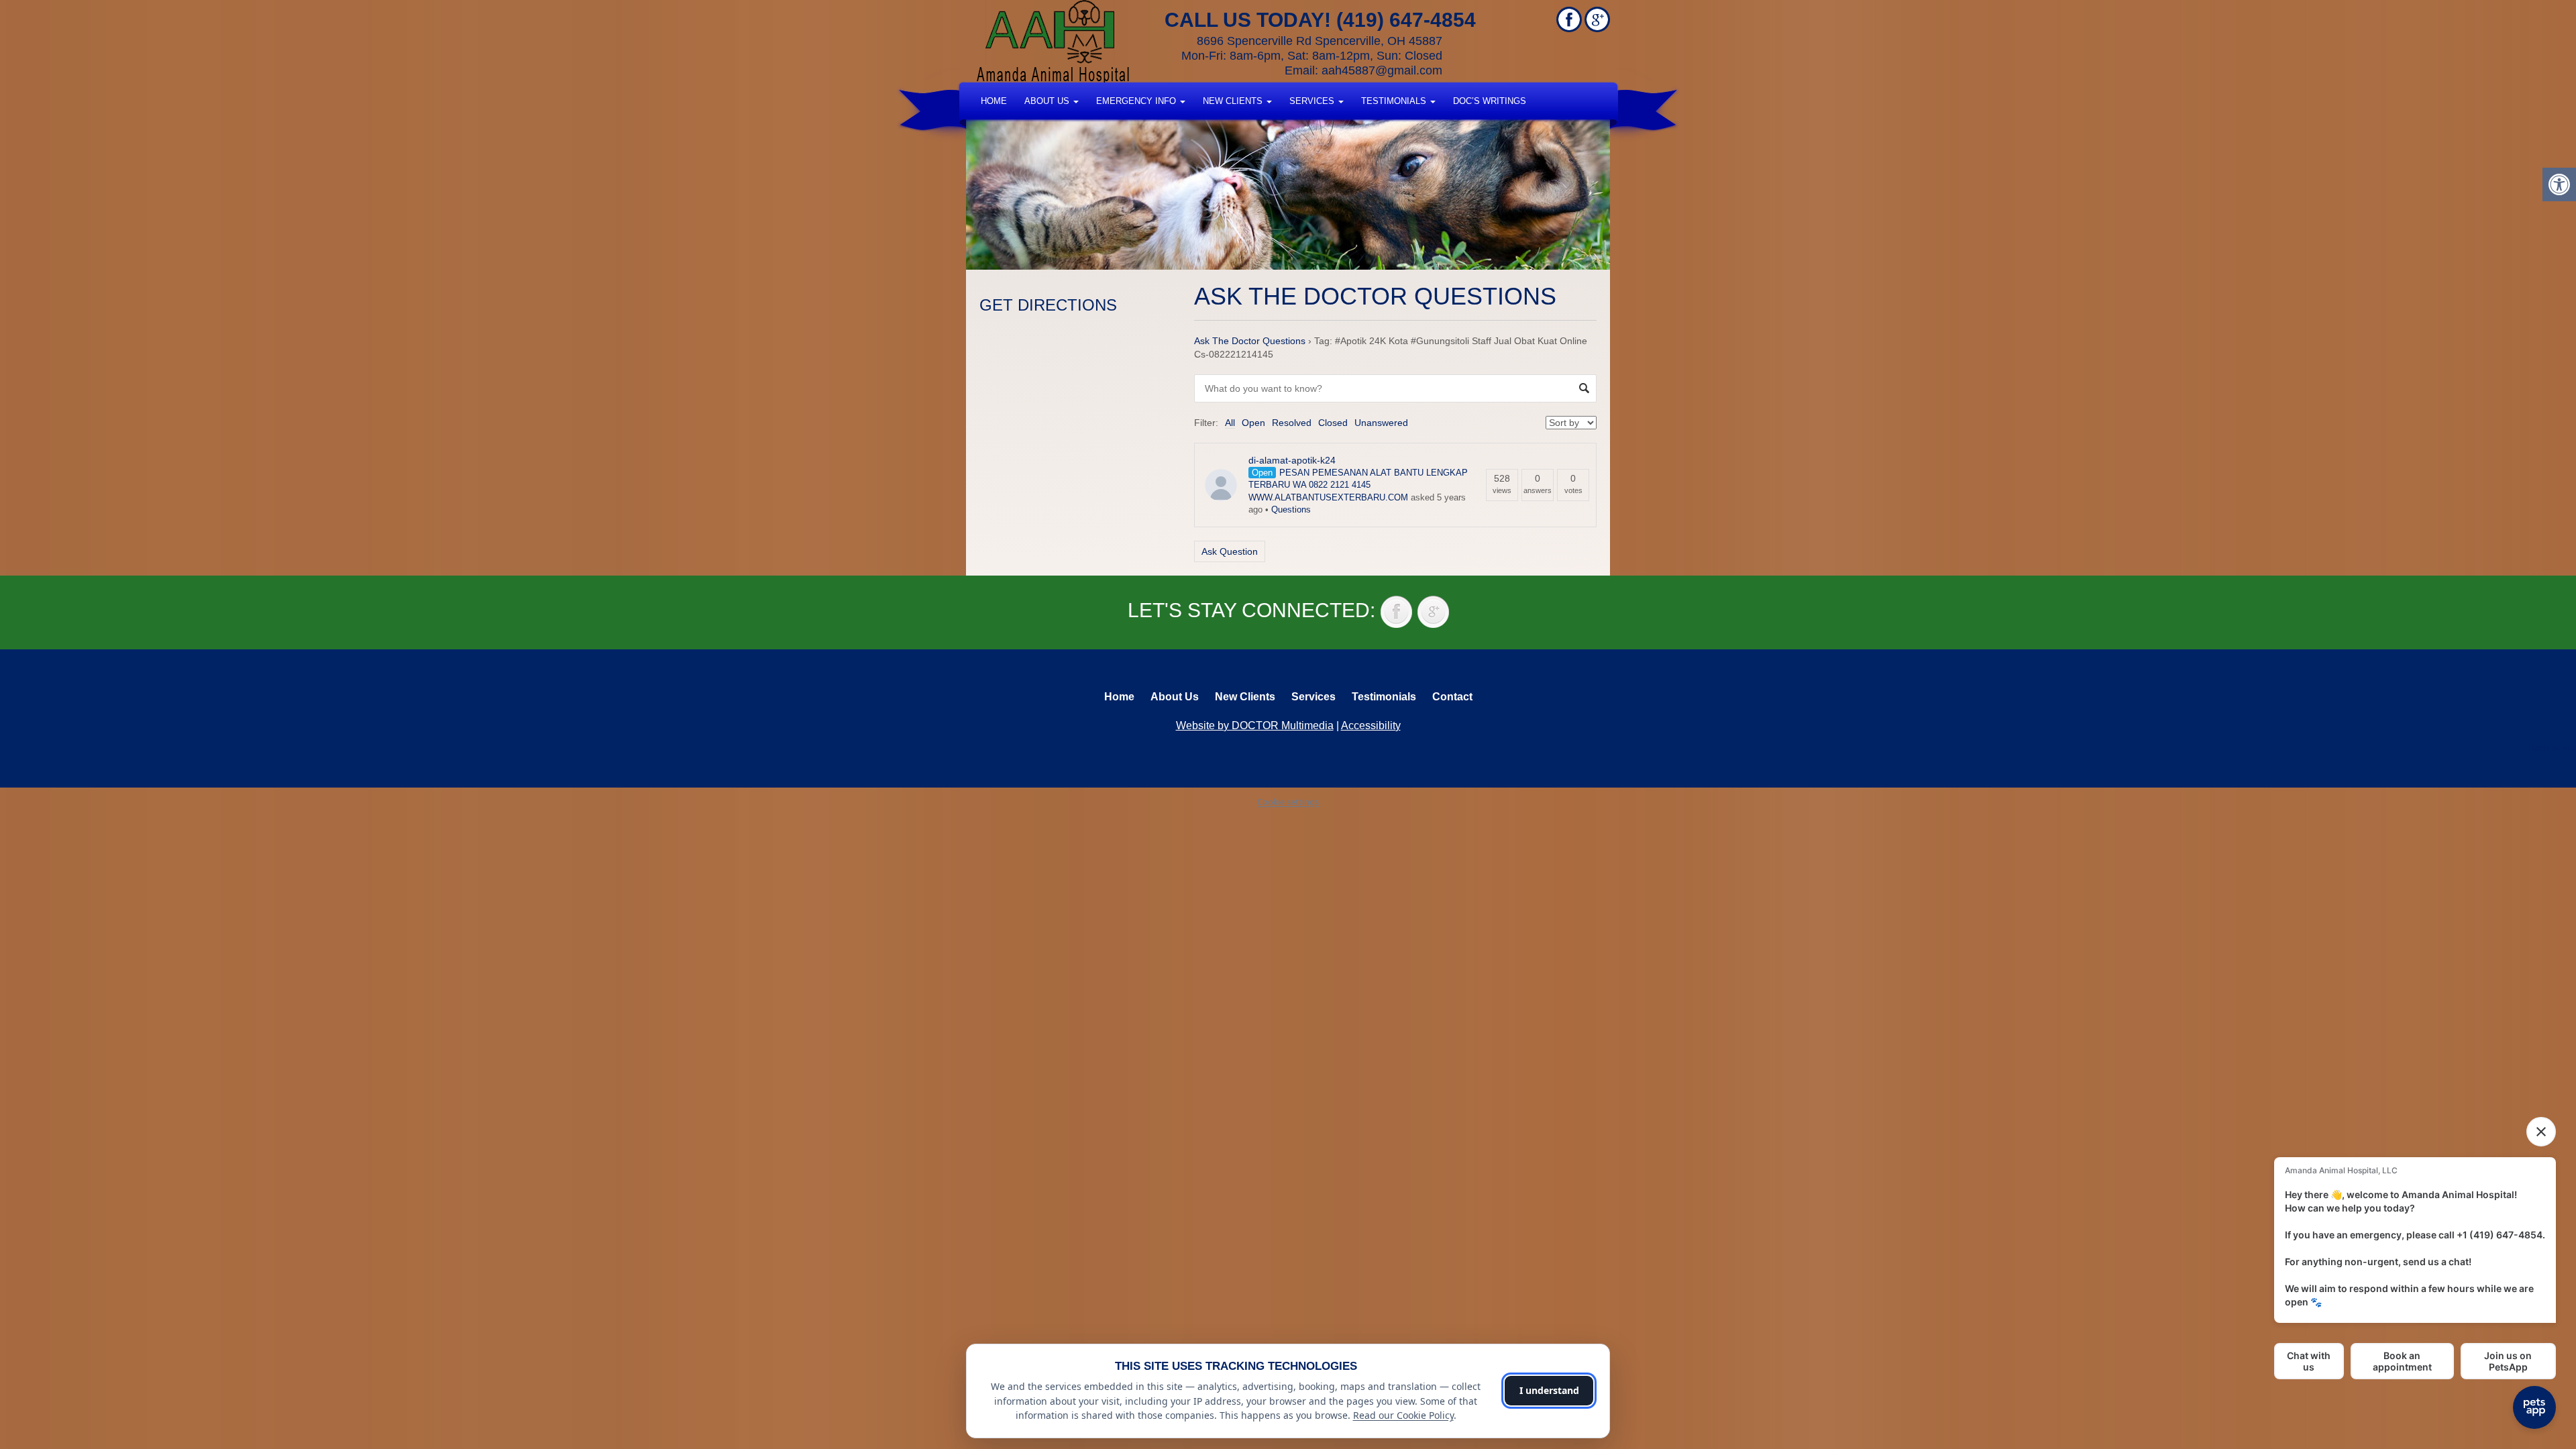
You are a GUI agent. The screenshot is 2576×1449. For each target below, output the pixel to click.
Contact (1452, 697)
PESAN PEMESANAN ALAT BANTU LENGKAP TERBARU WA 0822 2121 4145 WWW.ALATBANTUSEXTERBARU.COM (1358, 485)
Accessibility (1371, 726)
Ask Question (1230, 551)
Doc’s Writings (1490, 101)
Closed (1333, 423)
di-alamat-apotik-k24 (1292, 460)
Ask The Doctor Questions (1250, 341)
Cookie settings (1288, 802)
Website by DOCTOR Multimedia (1255, 726)
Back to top (2552, 747)
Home (994, 101)
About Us (1048, 101)
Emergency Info (1137, 101)
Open (1253, 423)
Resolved (1292, 423)
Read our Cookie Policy (1403, 1415)
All (1230, 423)
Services (1313, 101)
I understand (1549, 1390)
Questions (1291, 509)
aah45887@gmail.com (1382, 70)
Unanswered (1381, 423)
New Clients (1234, 101)
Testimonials (1395, 101)
